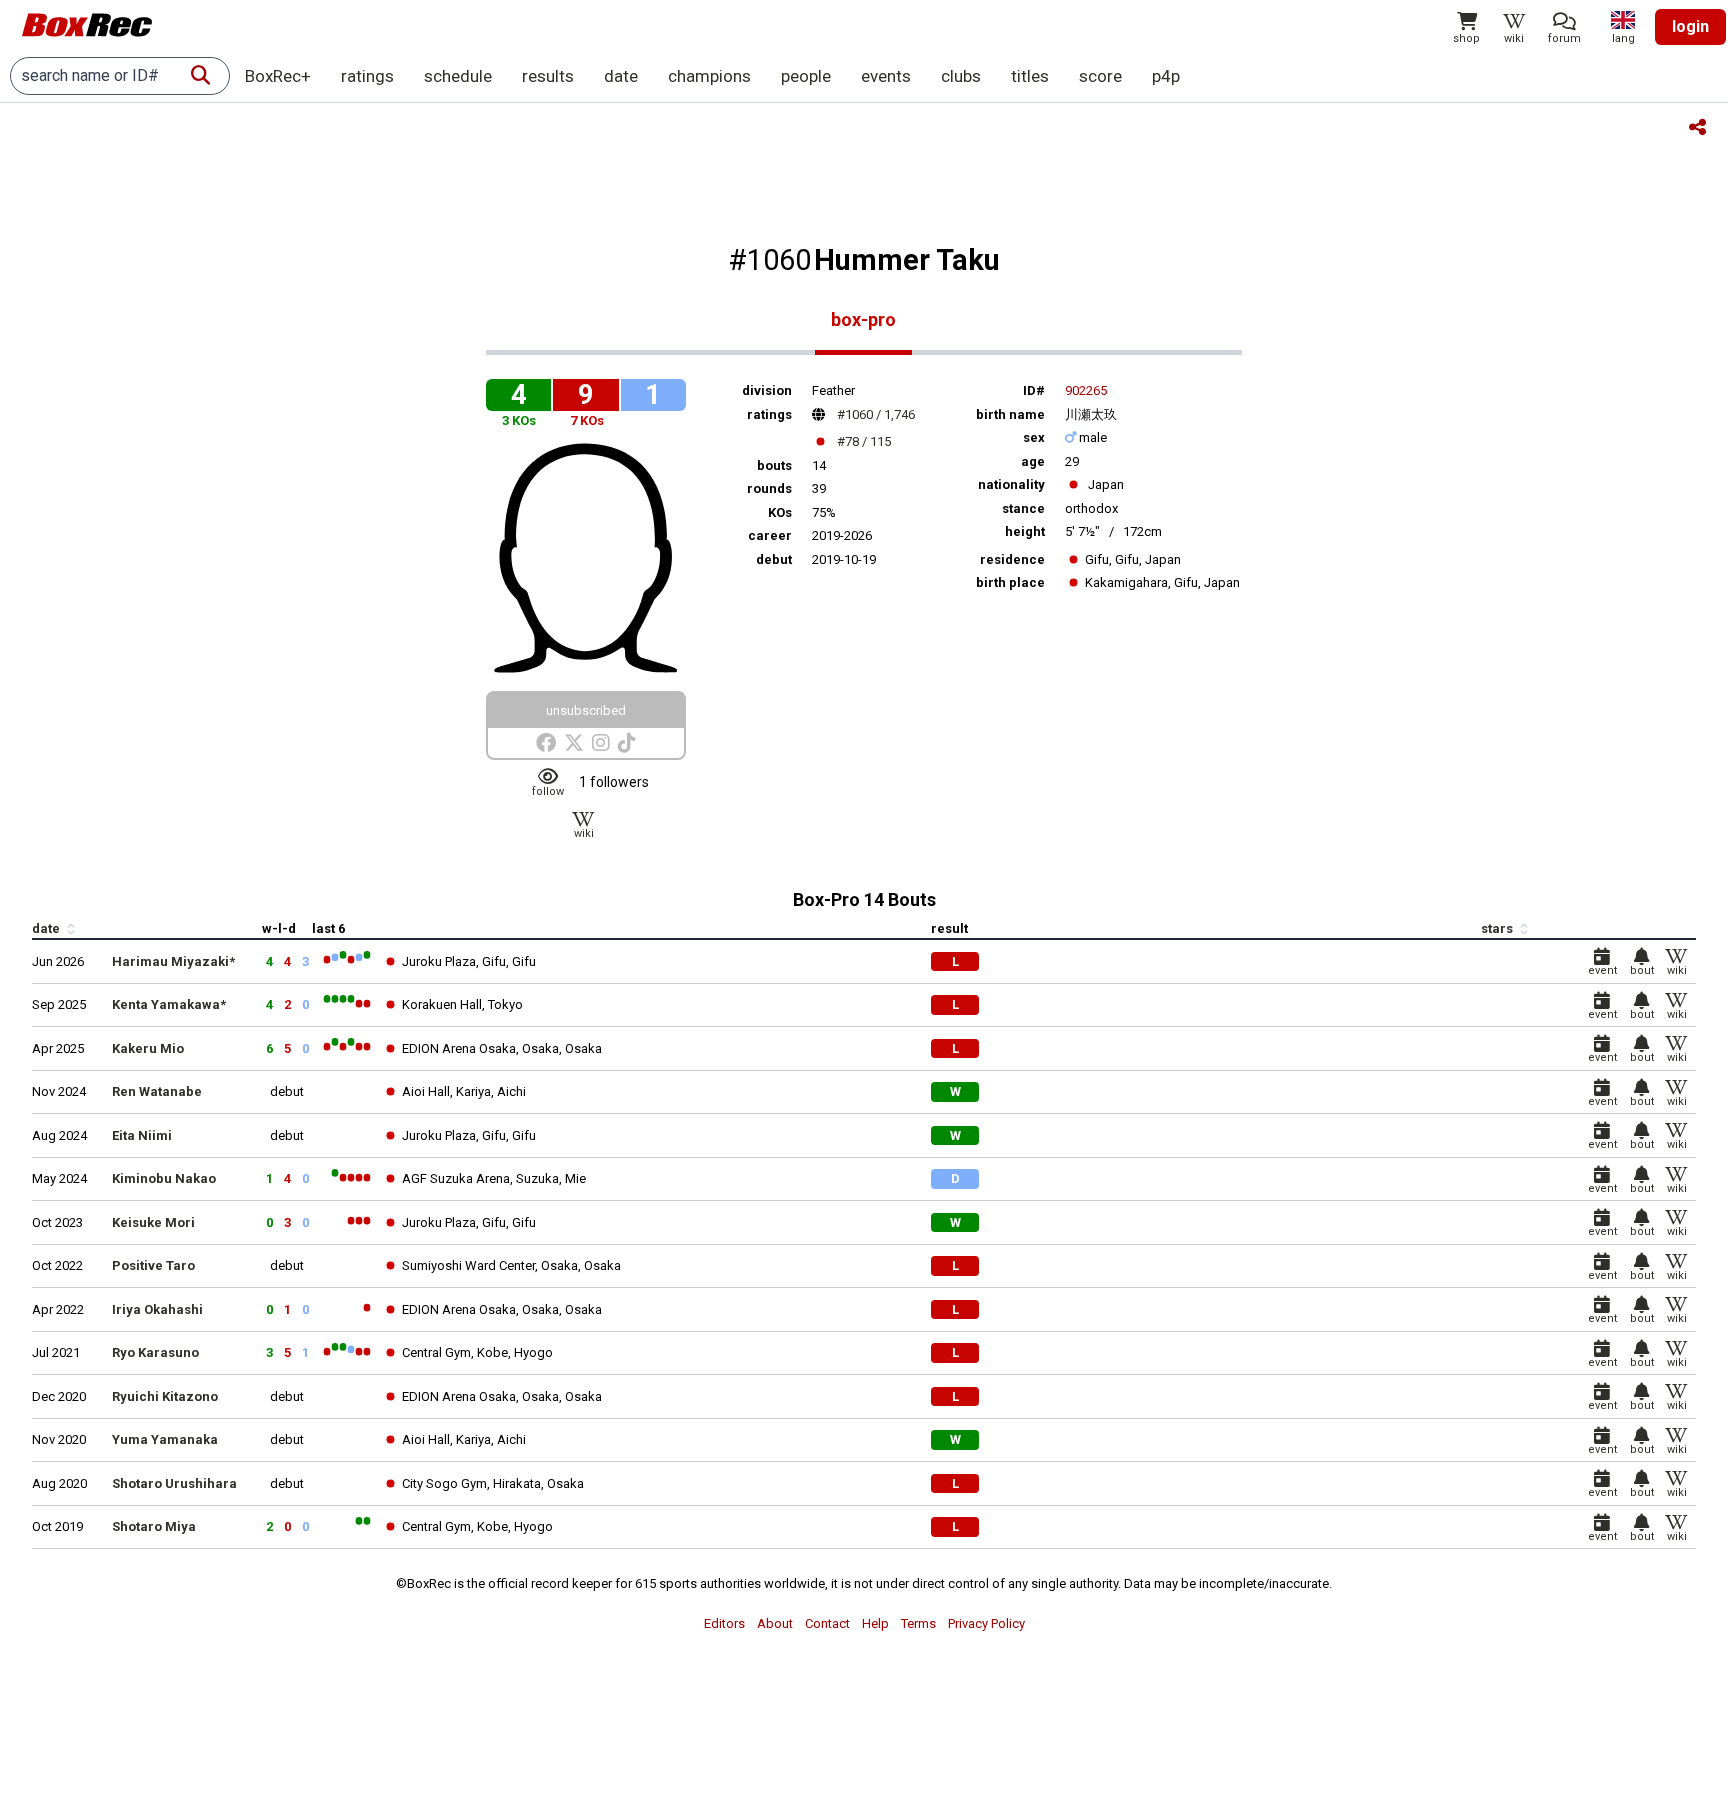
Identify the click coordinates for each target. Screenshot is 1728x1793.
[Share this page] (1697, 128)
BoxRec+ (278, 76)
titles (1030, 76)
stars (1498, 928)
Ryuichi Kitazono (165, 1396)
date (621, 76)
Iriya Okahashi (157, 1309)
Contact (827, 1623)
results (548, 76)
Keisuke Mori (153, 1222)
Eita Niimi (142, 1135)
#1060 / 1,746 (876, 414)
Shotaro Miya (154, 1526)
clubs (961, 76)
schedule (458, 76)
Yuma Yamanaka (165, 1439)
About (775, 1623)
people (806, 76)
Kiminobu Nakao (164, 1178)
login (1690, 26)
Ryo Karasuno (155, 1352)
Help (875, 1623)
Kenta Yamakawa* (169, 1004)
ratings (367, 76)
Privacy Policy (986, 1623)
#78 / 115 (864, 441)
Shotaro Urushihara (174, 1483)
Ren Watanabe (157, 1091)
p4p (1166, 76)
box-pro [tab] (863, 319)
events (886, 76)
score (1100, 76)
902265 (1086, 390)
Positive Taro (153, 1265)
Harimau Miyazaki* (173, 961)
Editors (724, 1623)
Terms (918, 1623)
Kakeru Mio (148, 1048)
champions (709, 76)
